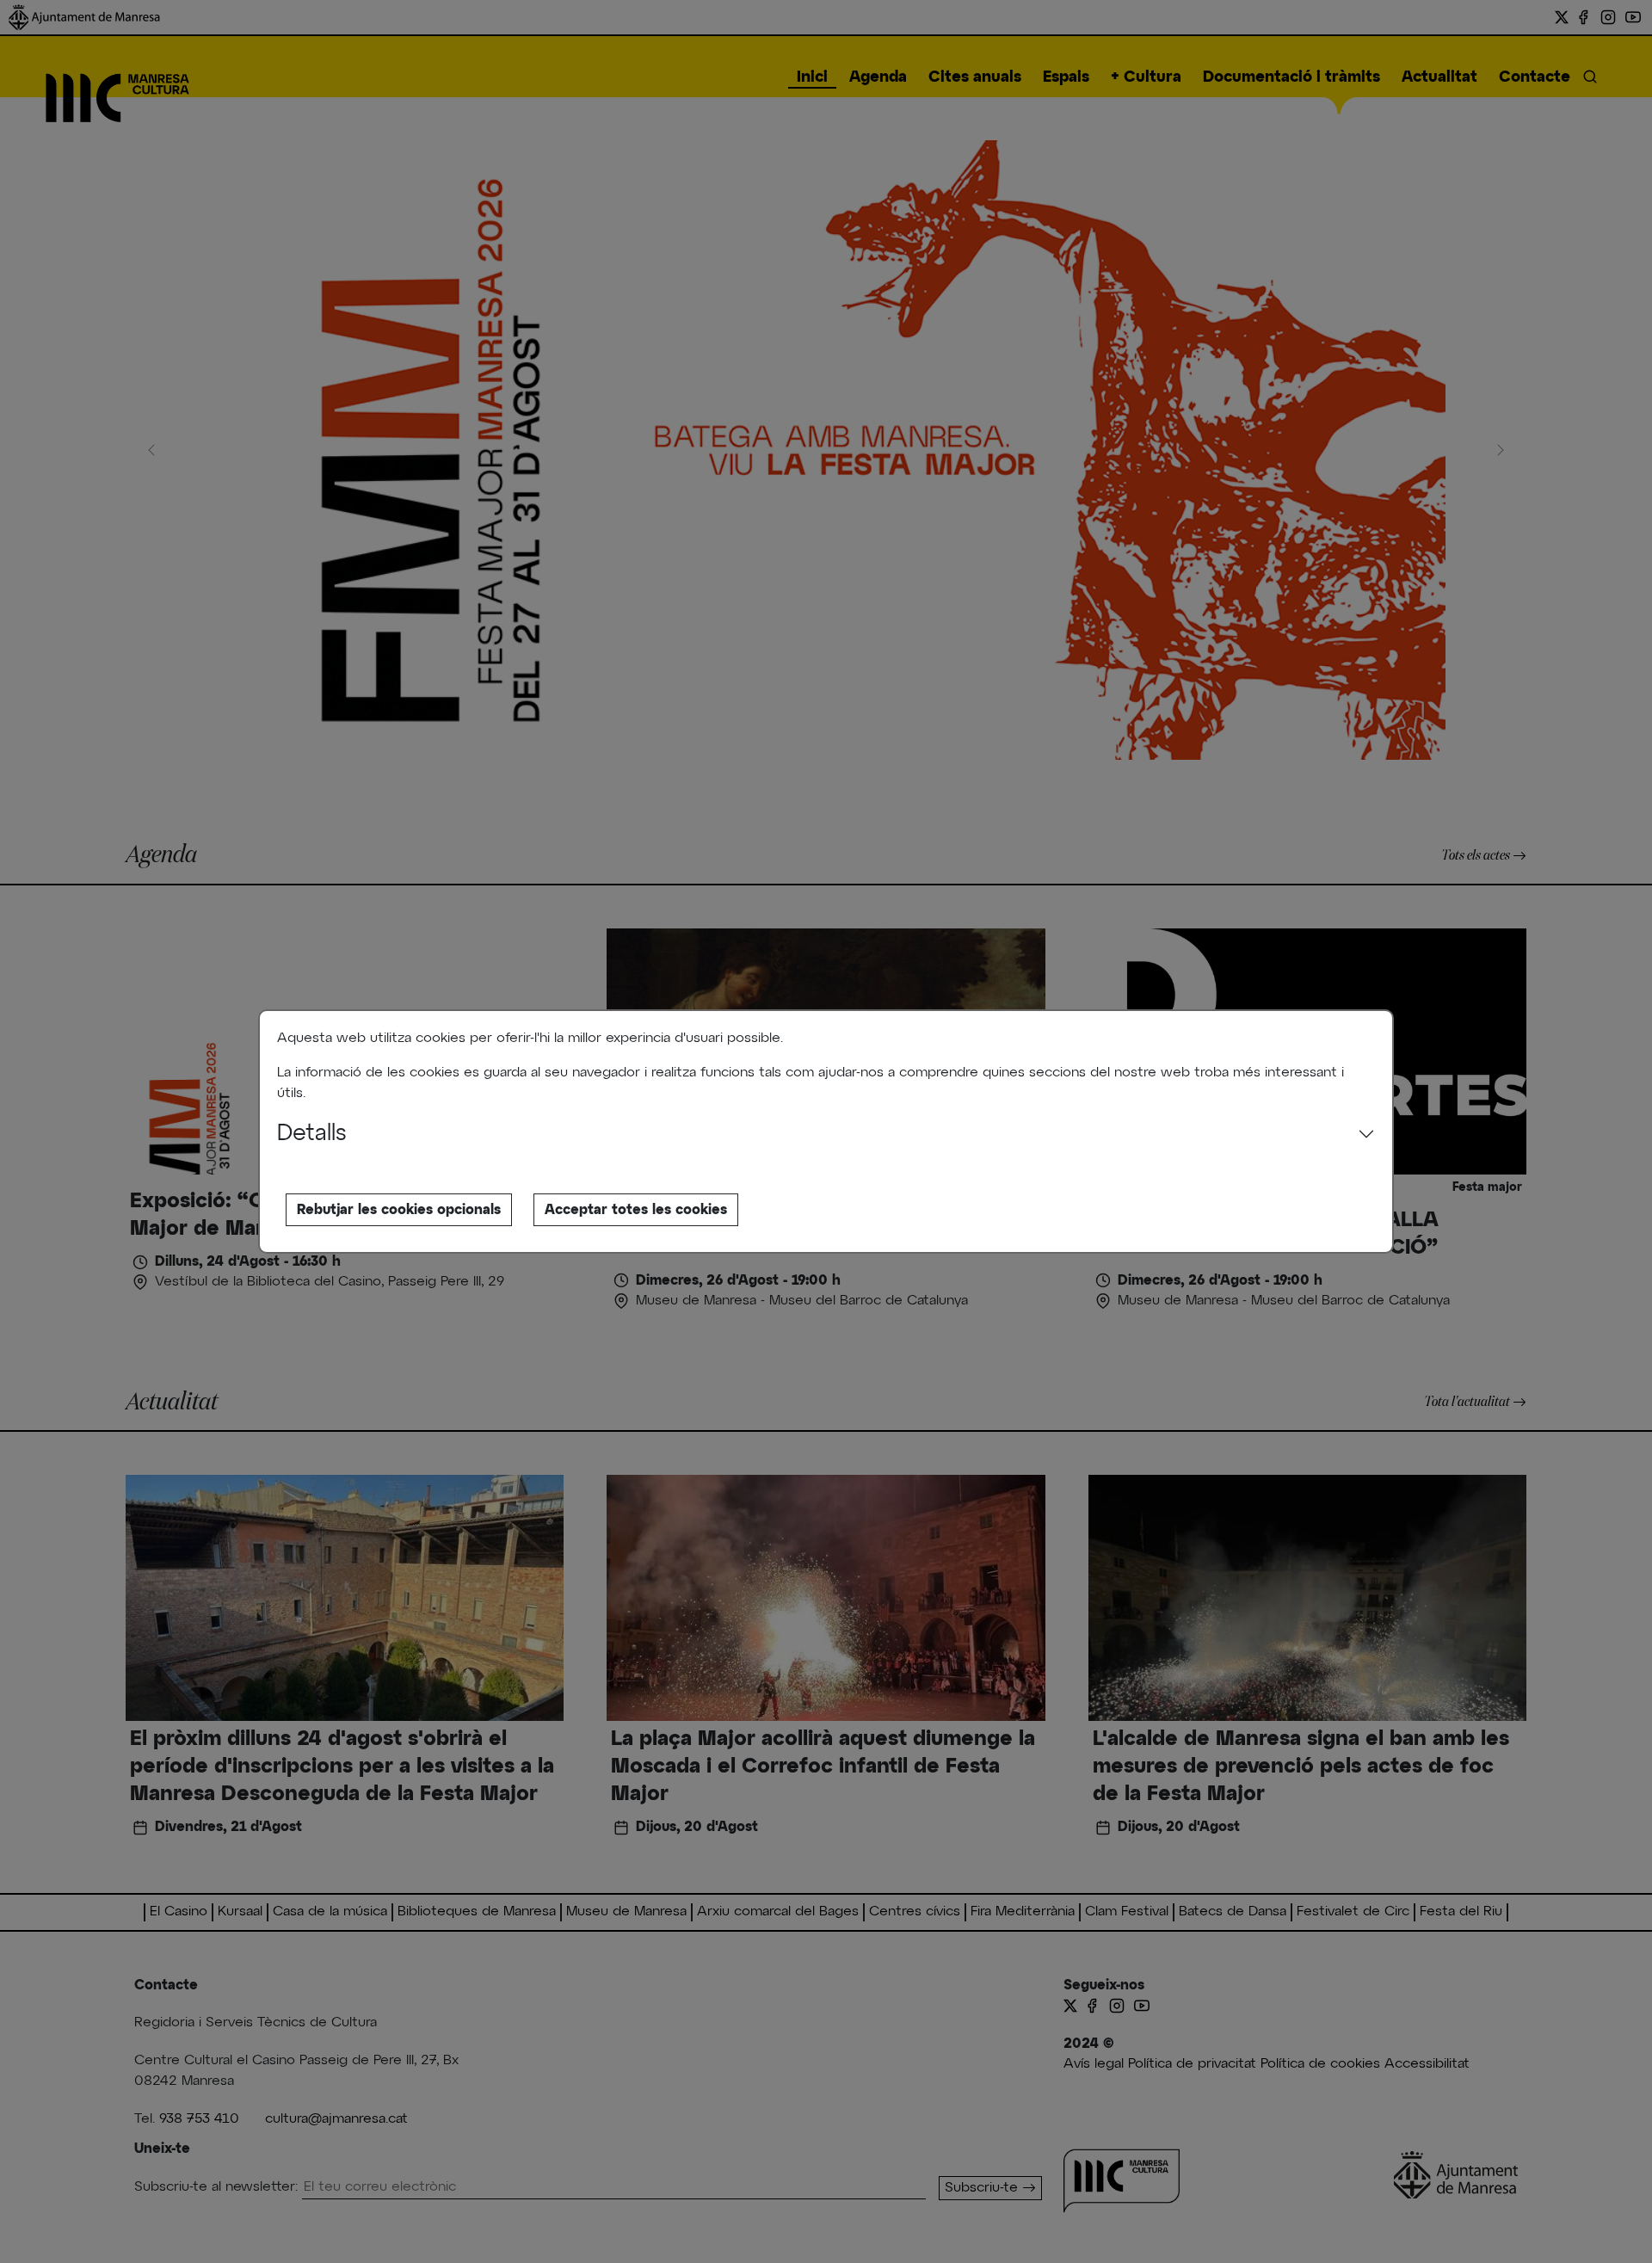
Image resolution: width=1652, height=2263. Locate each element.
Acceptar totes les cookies (636, 1210)
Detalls (312, 1134)
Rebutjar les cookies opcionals (399, 1210)
